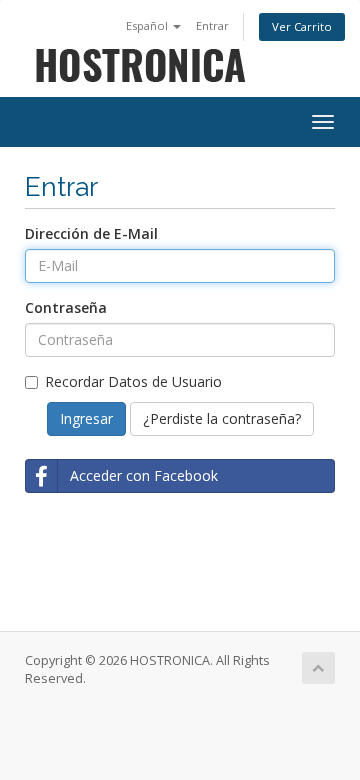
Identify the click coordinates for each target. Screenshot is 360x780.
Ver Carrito (302, 26)
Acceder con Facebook (144, 475)
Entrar (212, 25)
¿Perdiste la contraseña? (222, 418)
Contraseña (66, 307)
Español (148, 25)
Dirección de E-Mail (91, 233)
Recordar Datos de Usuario (133, 381)
